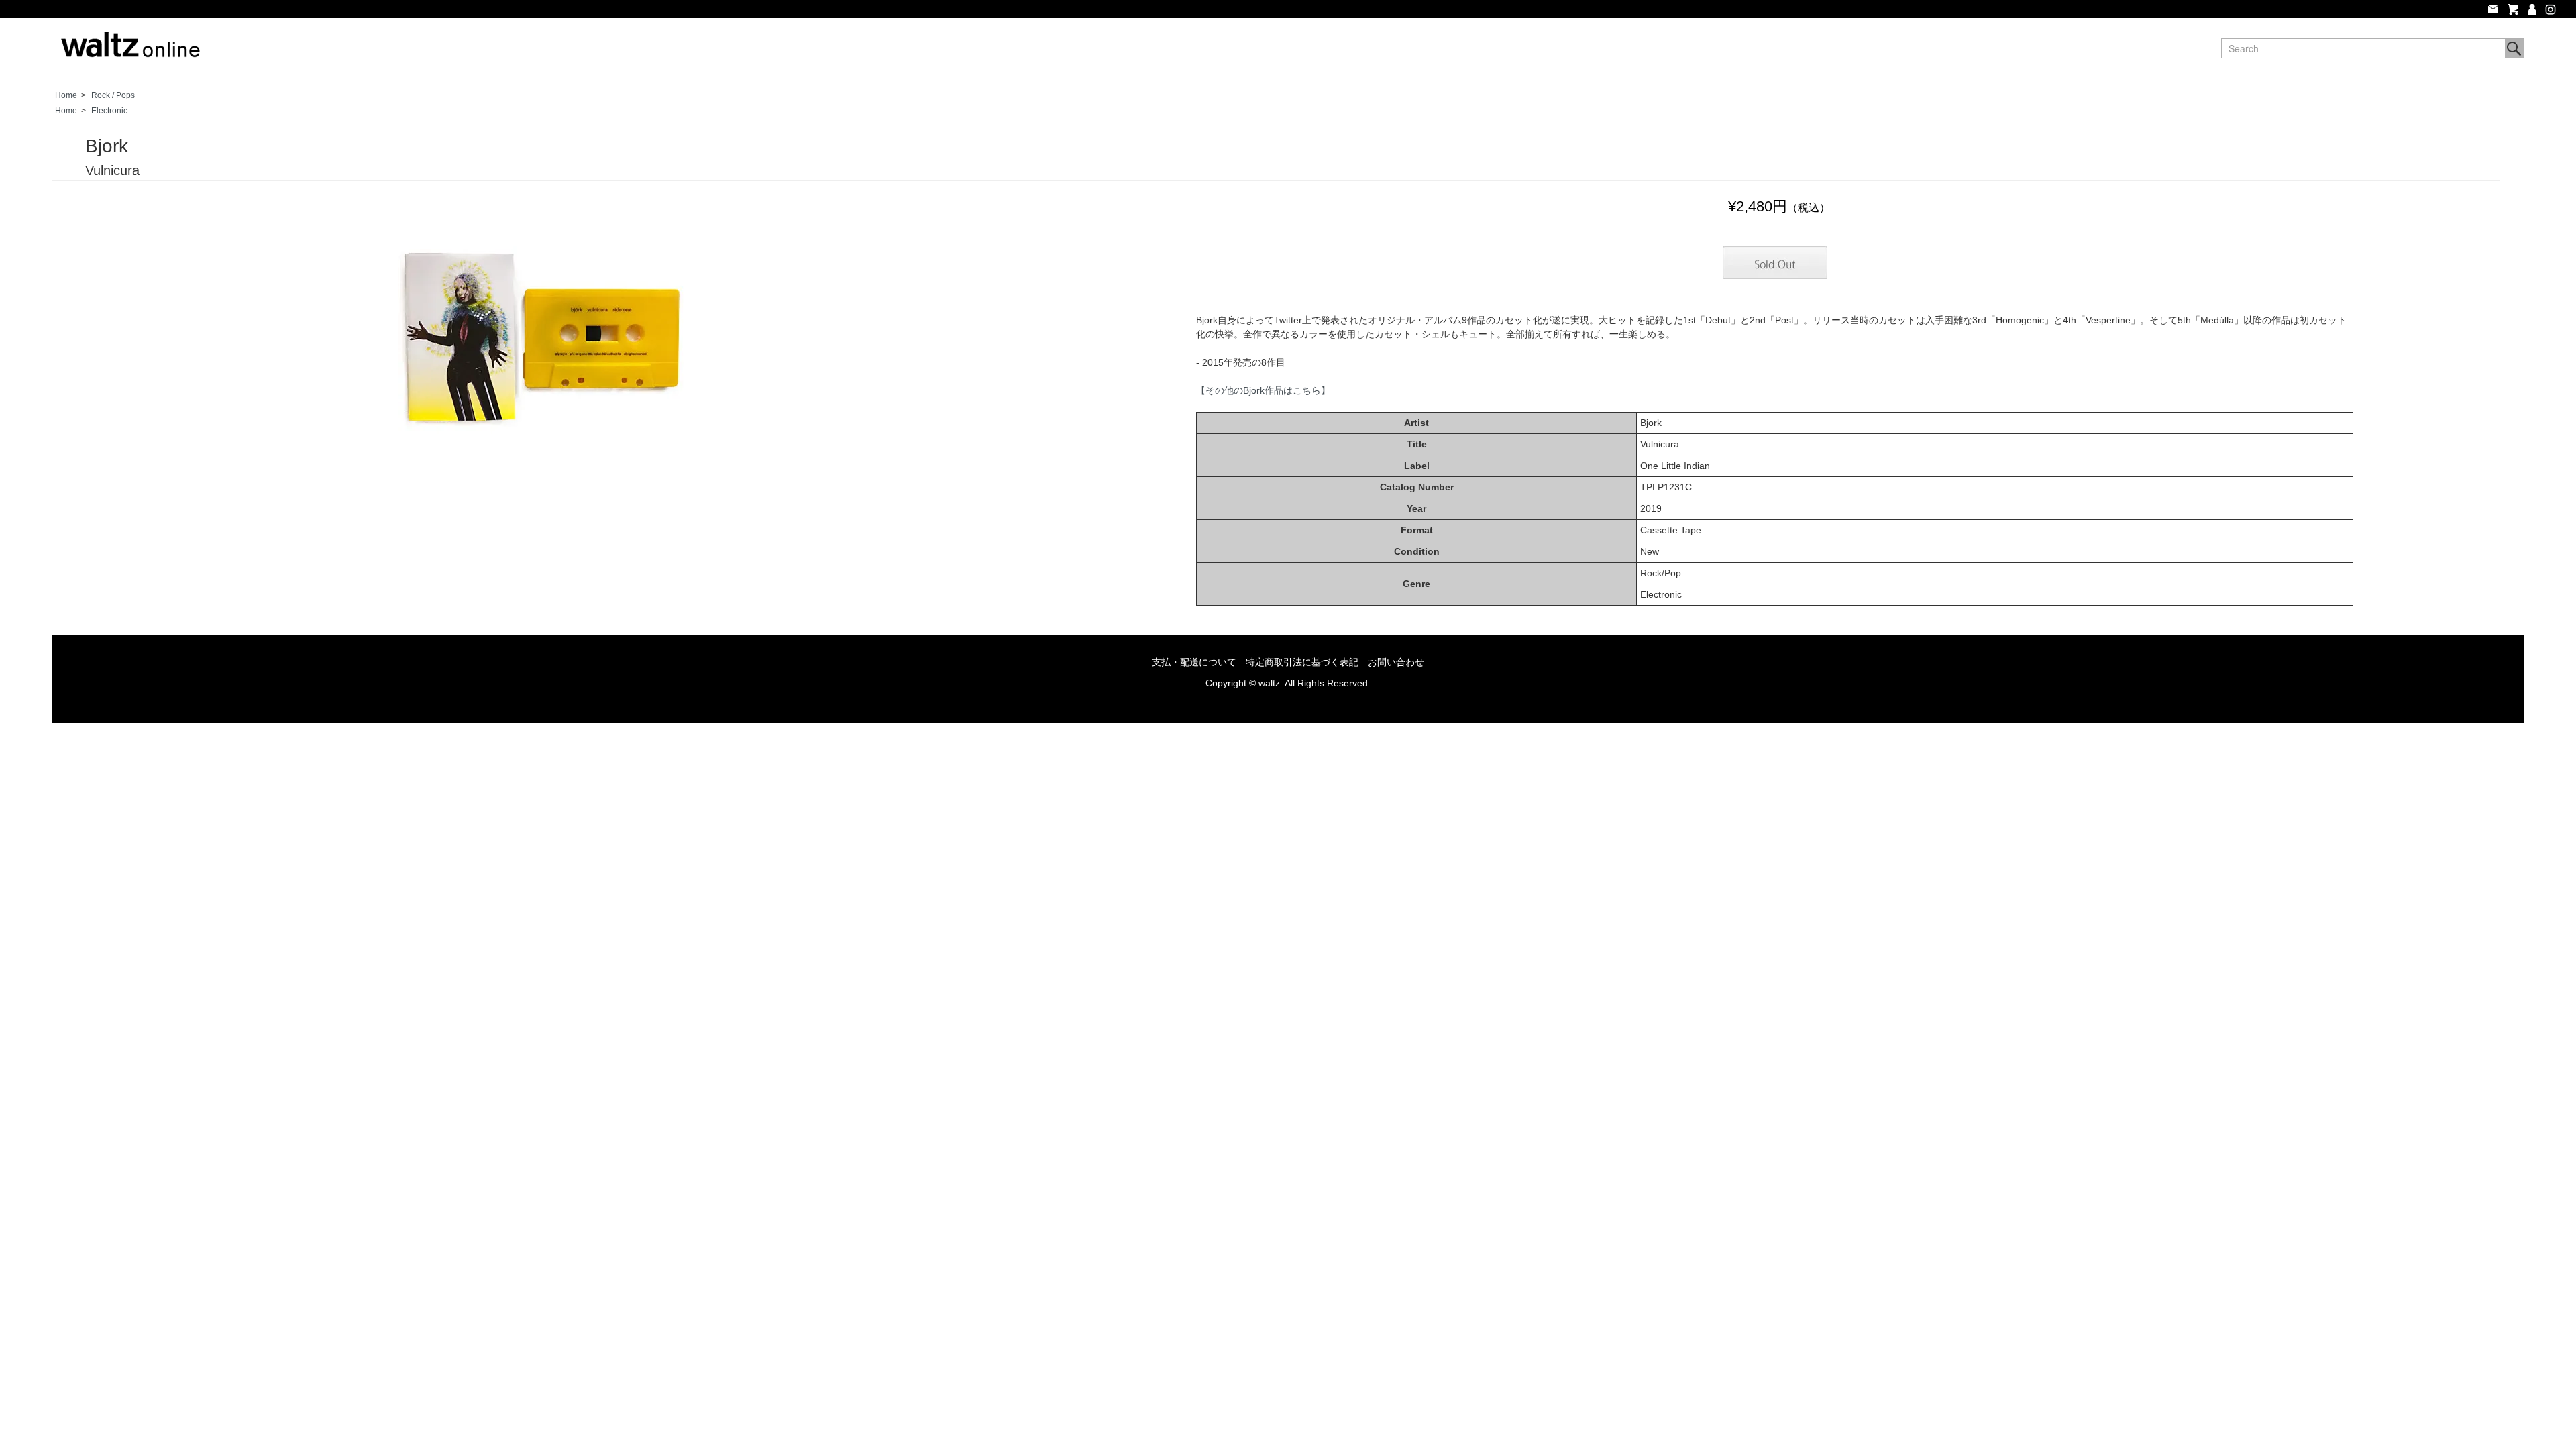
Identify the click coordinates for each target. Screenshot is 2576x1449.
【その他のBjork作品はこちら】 (1263, 390)
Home (66, 95)
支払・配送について (1194, 662)
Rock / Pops (113, 95)
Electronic (109, 111)
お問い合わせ (1396, 662)
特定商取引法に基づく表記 (1302, 662)
